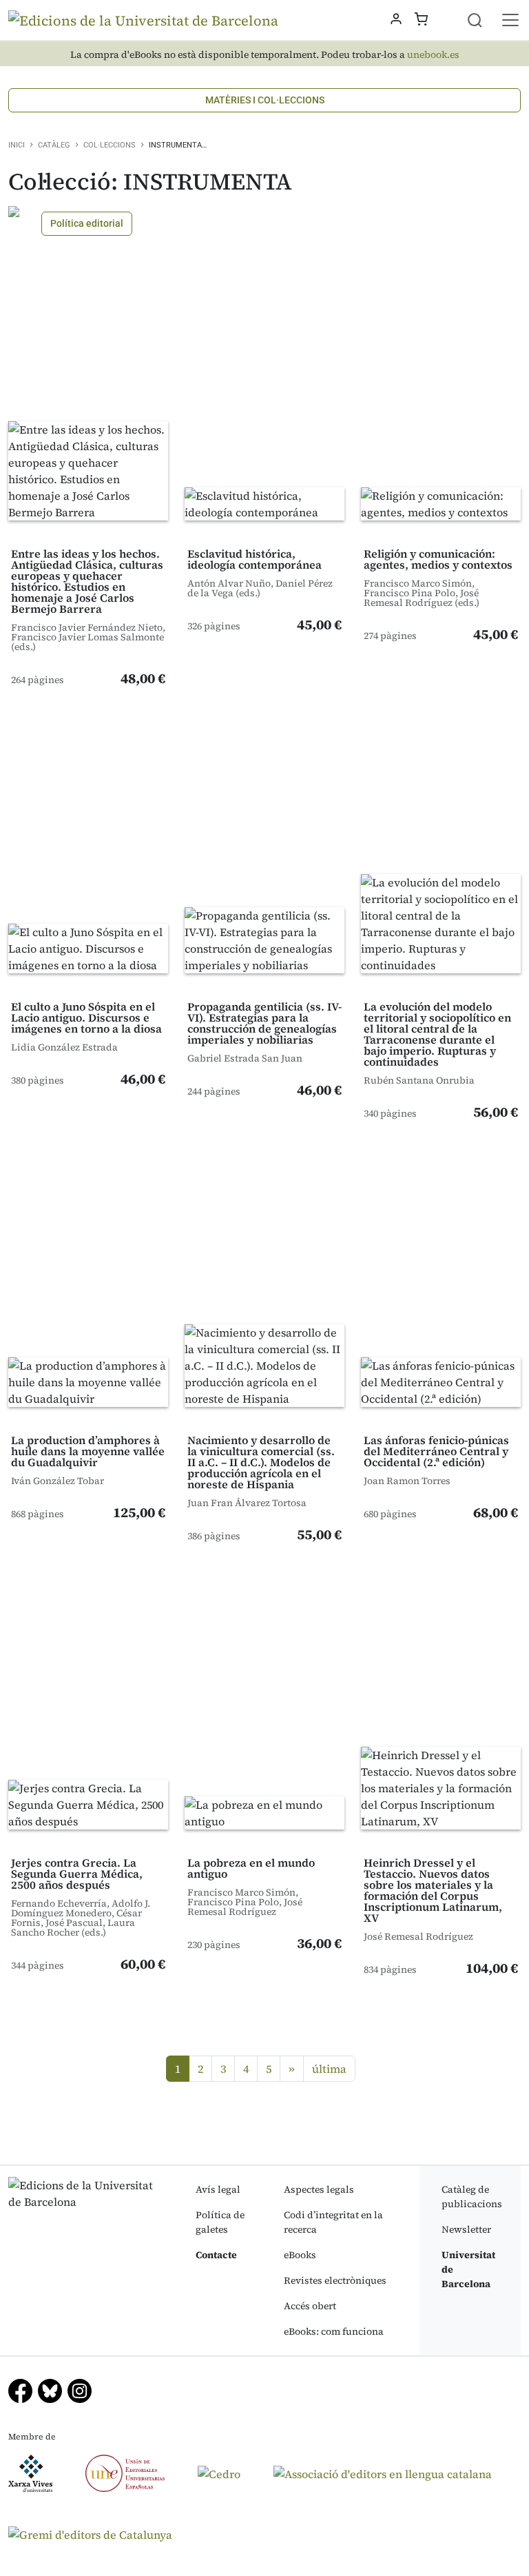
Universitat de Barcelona (468, 2269)
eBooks (300, 2255)
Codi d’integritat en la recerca (333, 2222)
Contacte (216, 2255)
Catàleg (54, 145)
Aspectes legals (319, 2189)
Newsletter (466, 2229)
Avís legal (218, 2189)
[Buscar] (483, 20)
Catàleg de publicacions (472, 2197)
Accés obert (310, 2306)
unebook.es (433, 55)
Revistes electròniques (335, 2280)
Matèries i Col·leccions (265, 100)
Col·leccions (110, 145)
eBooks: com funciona (334, 2331)
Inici (17, 145)
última (329, 2069)
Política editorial (87, 223)
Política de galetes (220, 2222)
